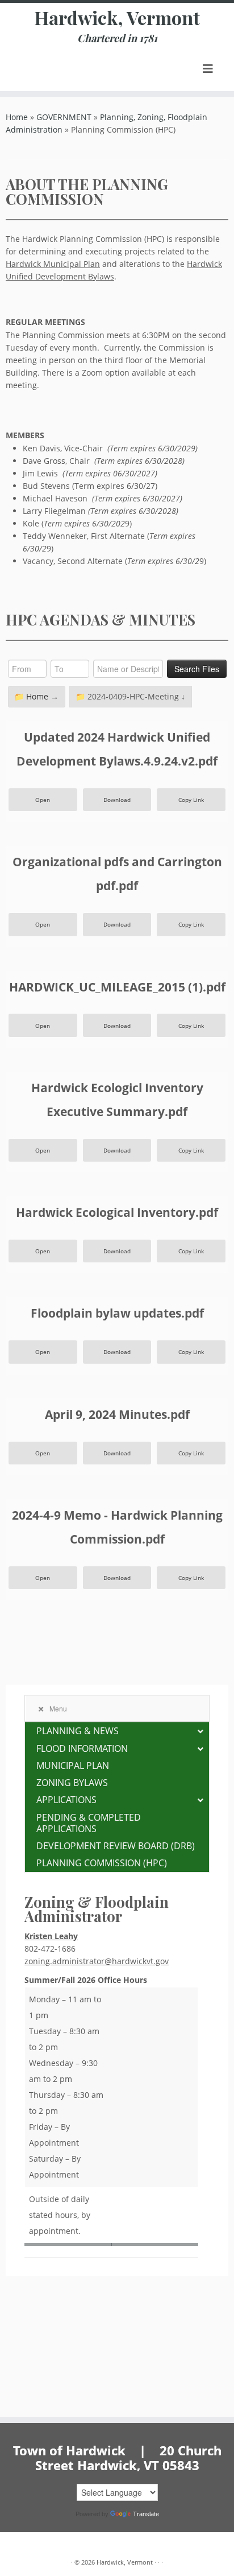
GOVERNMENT (64, 117)
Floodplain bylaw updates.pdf (117, 1313)
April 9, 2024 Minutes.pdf (117, 1414)
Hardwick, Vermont (117, 18)
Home (17, 117)
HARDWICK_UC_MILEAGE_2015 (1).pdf (117, 987)
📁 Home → (36, 696)
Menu (58, 1708)
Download (117, 800)
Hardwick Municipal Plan (53, 264)
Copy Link (191, 800)
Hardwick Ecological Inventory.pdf (117, 1212)
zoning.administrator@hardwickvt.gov (97, 1961)
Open (43, 800)
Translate (146, 2514)
